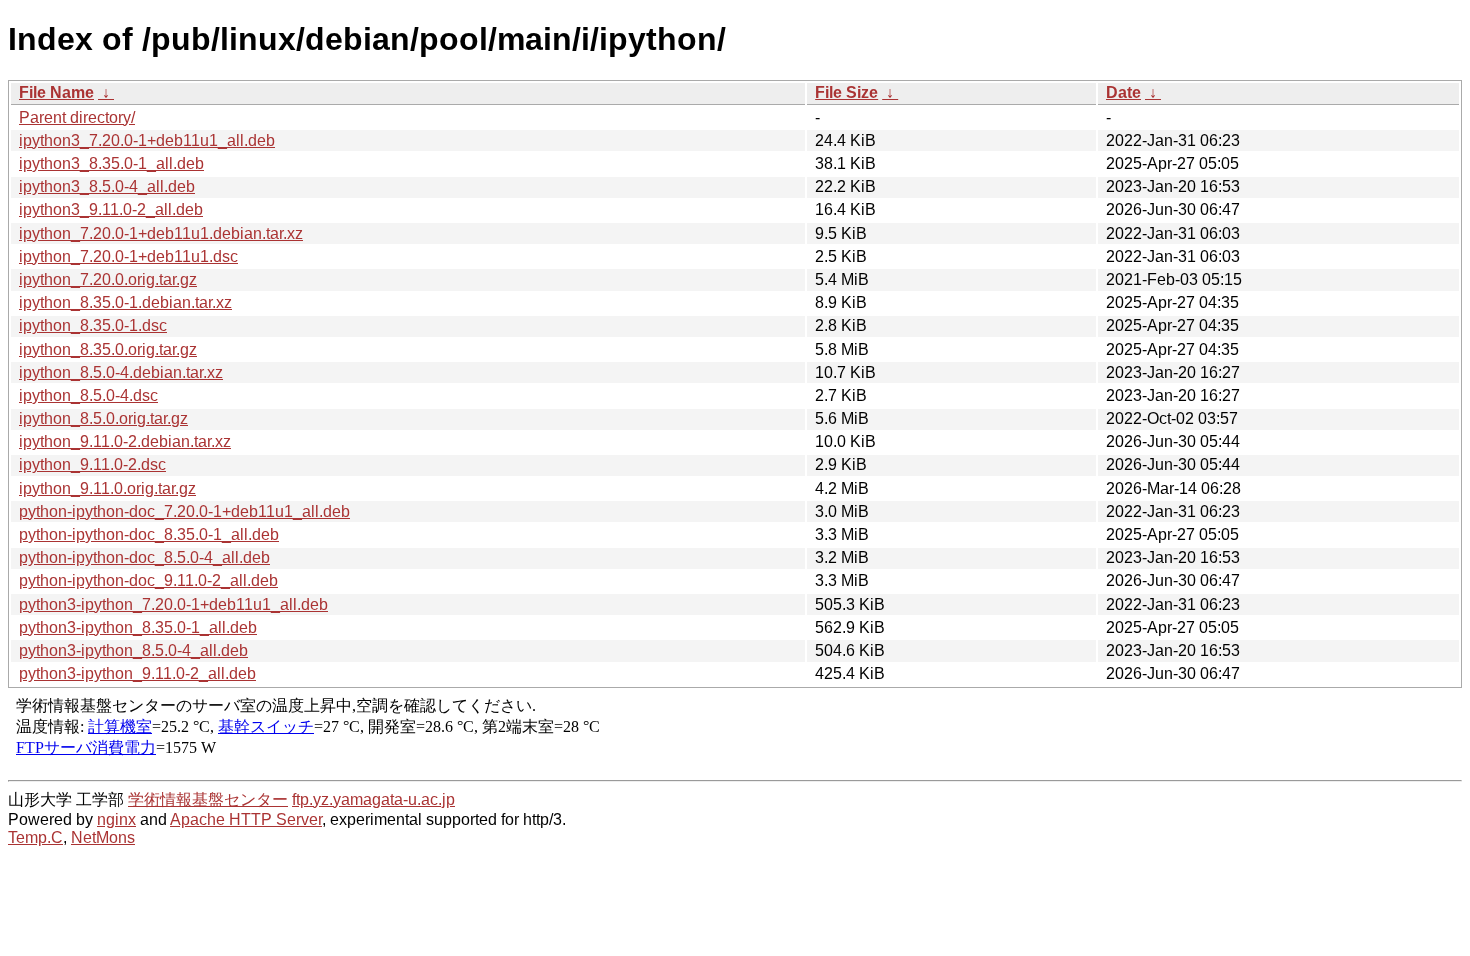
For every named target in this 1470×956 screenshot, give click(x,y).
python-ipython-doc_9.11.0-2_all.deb (148, 580)
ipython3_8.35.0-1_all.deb (111, 163)
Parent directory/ (77, 117)
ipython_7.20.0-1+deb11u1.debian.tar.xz (161, 233)
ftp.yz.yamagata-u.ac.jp (373, 799)
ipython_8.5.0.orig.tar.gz (103, 418)
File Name (56, 92)
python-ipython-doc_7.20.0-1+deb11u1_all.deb (184, 511)
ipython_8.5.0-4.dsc (88, 395)
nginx (116, 819)
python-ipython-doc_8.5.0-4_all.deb (144, 557)
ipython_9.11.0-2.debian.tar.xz (125, 441)
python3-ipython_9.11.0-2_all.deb (137, 673)
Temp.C (35, 837)
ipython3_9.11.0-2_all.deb (111, 209)
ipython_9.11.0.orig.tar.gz (107, 488)
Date (1123, 92)
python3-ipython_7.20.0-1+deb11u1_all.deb (173, 604)
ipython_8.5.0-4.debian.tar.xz (121, 372)
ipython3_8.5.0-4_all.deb (107, 186)
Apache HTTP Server (246, 819)
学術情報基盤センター (208, 799)
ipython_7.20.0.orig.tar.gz (108, 279)
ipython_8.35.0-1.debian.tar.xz (125, 302)
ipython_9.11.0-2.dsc (92, 464)
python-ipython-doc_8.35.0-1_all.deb (149, 534)
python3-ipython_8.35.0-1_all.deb (138, 627)
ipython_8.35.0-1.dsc (93, 325)
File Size (846, 92)
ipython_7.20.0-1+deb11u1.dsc (128, 256)
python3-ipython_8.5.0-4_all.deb (133, 650)
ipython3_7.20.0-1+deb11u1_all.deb (147, 140)
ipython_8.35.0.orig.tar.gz (108, 349)
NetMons (103, 837)
